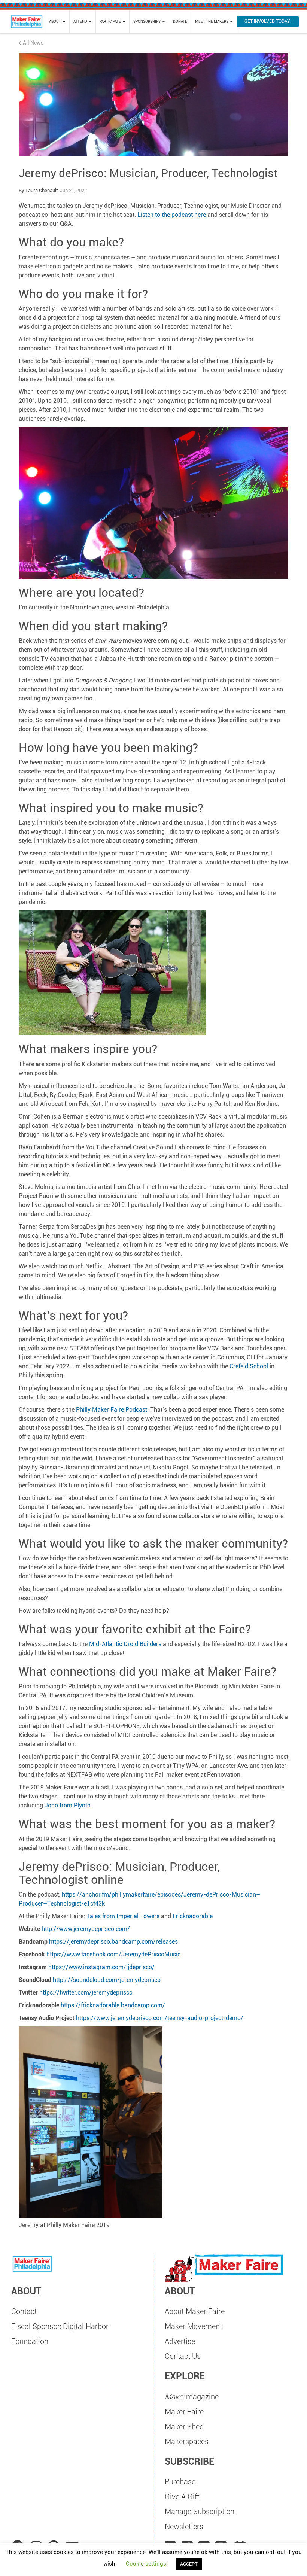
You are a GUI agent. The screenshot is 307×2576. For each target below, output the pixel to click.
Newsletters (184, 2527)
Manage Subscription (200, 2512)
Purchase (180, 2482)
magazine (192, 2397)
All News (33, 43)
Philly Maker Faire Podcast (112, 1410)
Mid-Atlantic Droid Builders (125, 1644)
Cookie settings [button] (146, 2564)
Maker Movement (193, 2326)
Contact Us (183, 2356)
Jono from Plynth (68, 1805)
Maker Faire (184, 2412)
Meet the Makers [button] (212, 22)
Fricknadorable (193, 1916)
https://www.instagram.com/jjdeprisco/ (101, 1967)
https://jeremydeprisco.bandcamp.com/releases (113, 1942)
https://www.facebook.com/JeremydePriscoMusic (113, 1954)
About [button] (55, 22)
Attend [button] (81, 22)
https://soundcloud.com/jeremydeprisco (107, 1980)
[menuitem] (57, 22)
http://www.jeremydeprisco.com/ (86, 1929)
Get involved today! (268, 21)
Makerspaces (187, 2442)
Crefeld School (249, 1366)
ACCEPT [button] (189, 2564)
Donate (180, 22)
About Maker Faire (195, 2311)
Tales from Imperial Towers (123, 1916)
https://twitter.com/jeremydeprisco (86, 1993)
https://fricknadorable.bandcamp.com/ (113, 2005)
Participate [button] (111, 22)
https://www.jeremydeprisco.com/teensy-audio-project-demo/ (160, 2018)
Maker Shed (184, 2427)
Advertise (180, 2341)
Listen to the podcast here (172, 215)
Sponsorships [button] (147, 22)
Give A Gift (182, 2497)
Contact (24, 2311)
